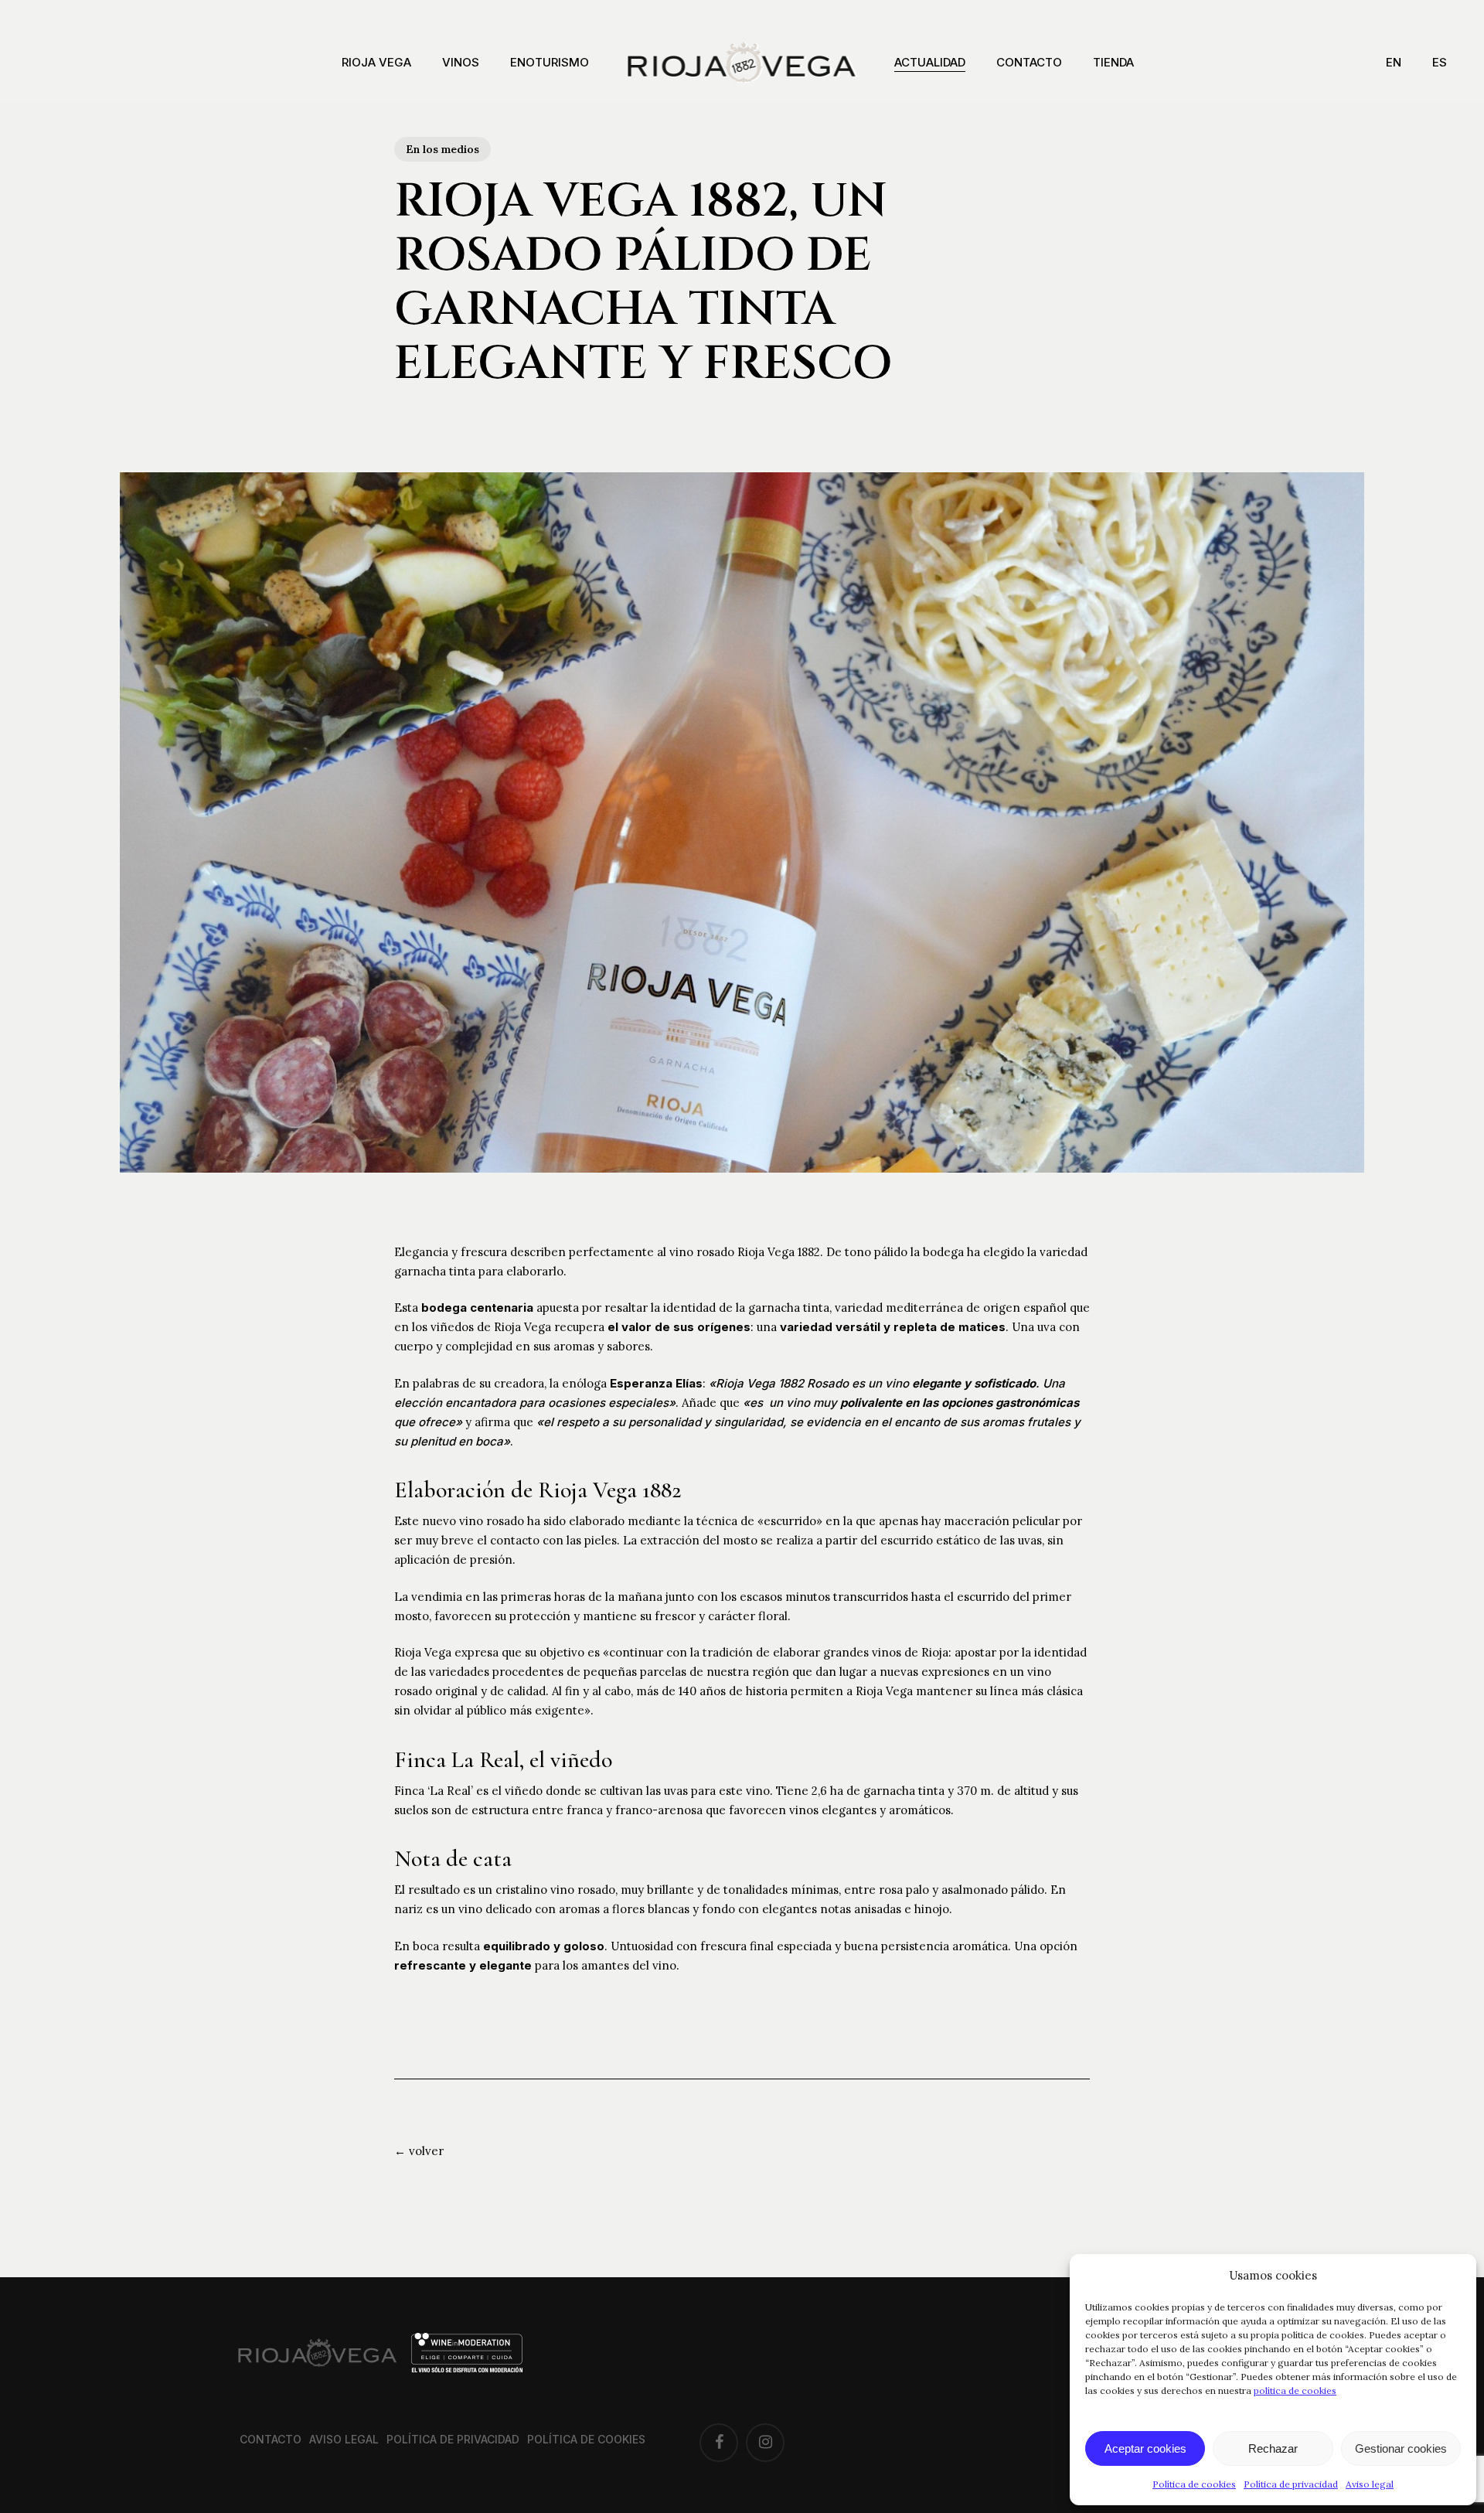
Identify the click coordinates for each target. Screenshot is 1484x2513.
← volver (419, 2151)
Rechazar (1273, 2448)
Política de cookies (1194, 2484)
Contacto (271, 2439)
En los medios (442, 149)
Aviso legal (1370, 2484)
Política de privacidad (1291, 2484)
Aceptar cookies (1145, 2448)
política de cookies (1295, 2390)
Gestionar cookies (1401, 2448)
